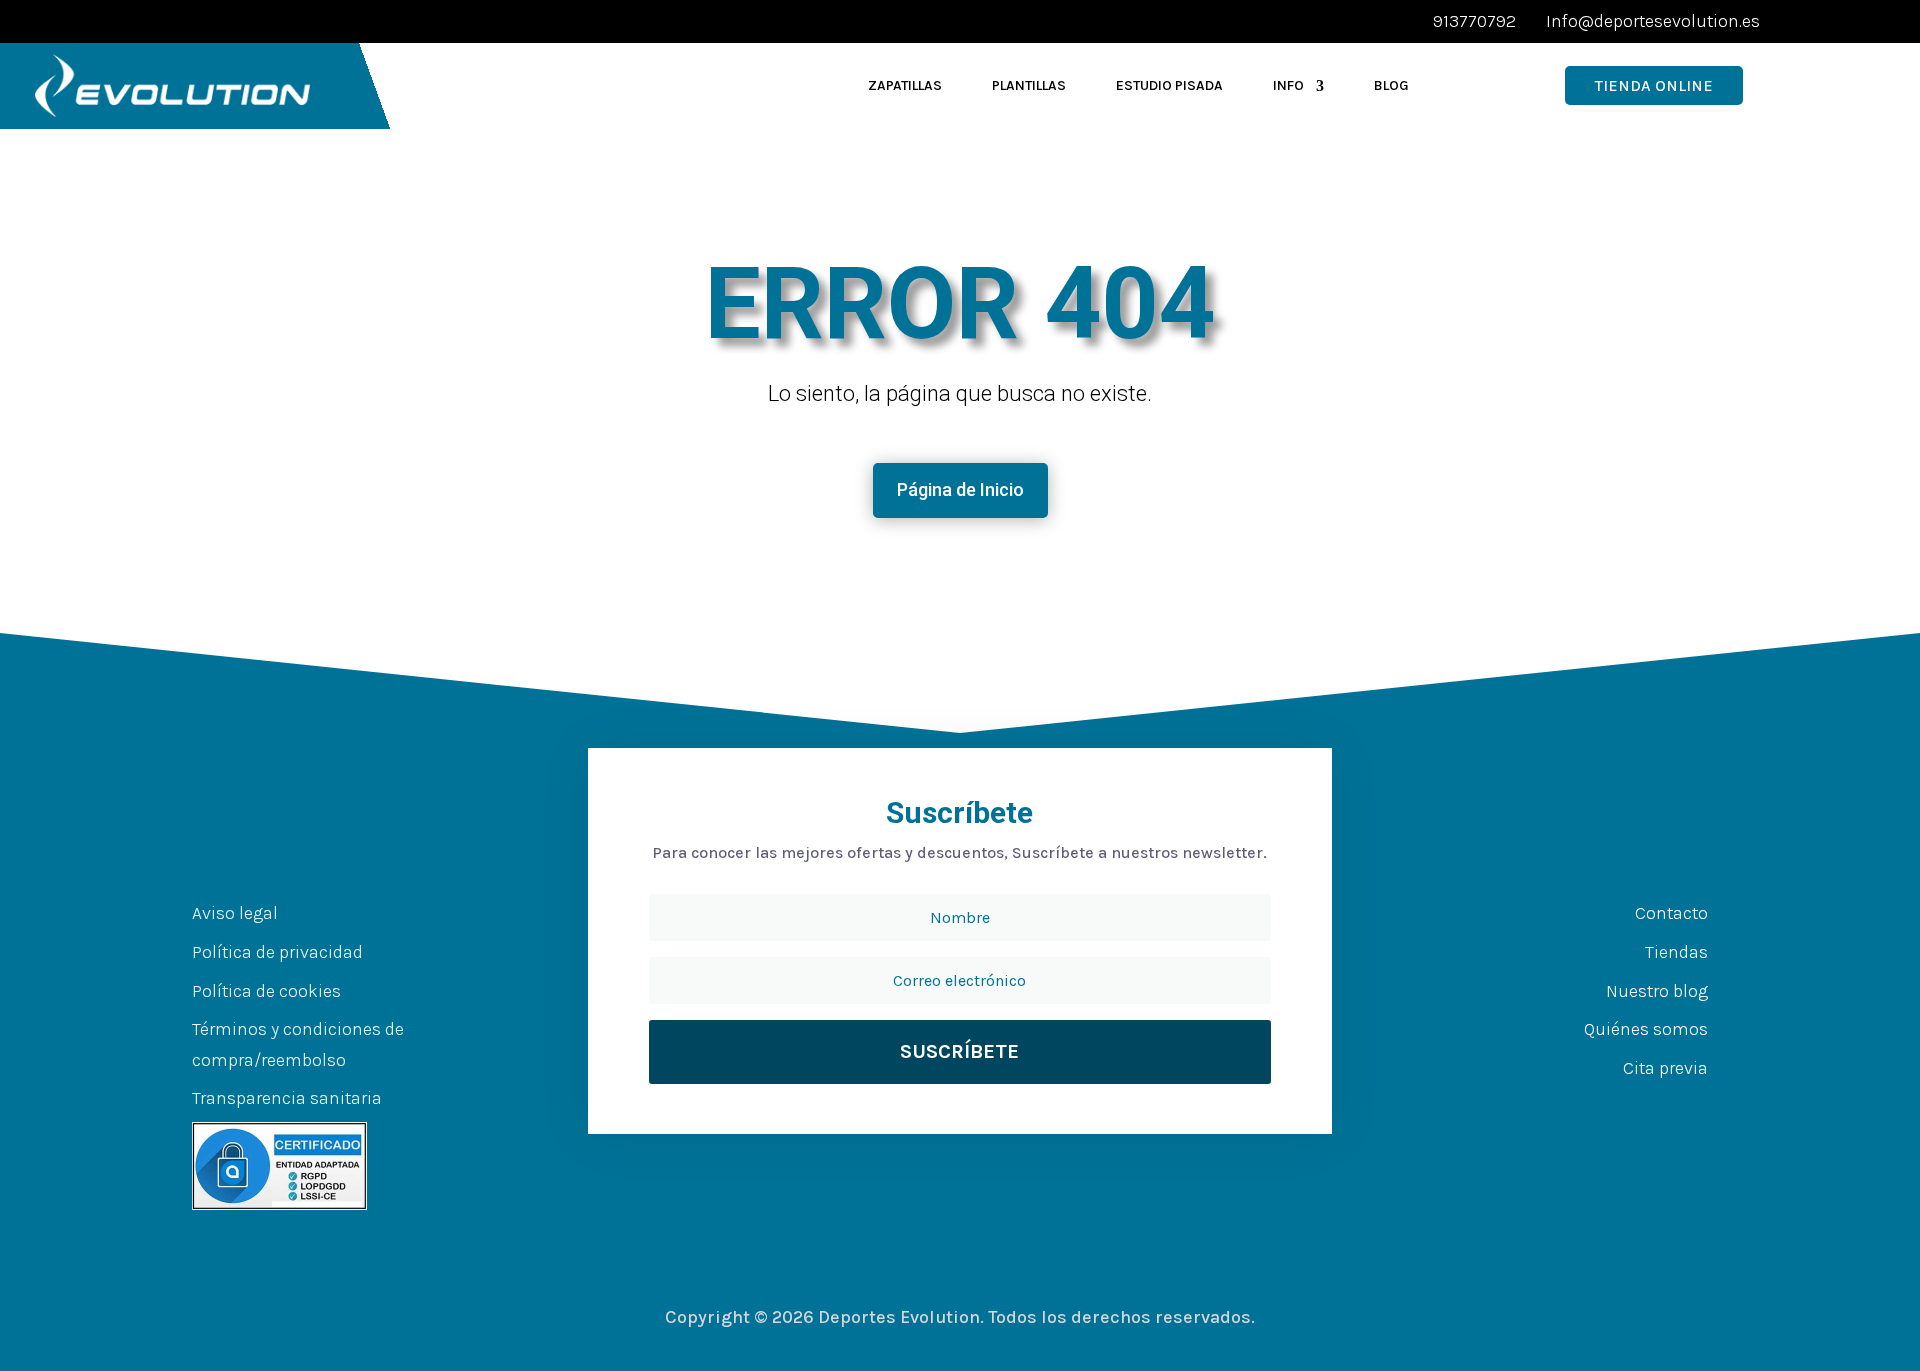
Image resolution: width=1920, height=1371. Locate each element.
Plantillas (1029, 85)
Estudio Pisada (1169, 85)
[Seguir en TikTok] (1702, 1107)
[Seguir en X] (1622, 1107)
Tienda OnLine (1654, 85)
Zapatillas (905, 85)
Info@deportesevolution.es (1653, 21)
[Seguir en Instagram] (1662, 1107)
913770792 (1474, 21)
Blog (1391, 85)
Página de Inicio (960, 489)
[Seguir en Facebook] (1582, 1107)
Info (1288, 85)
